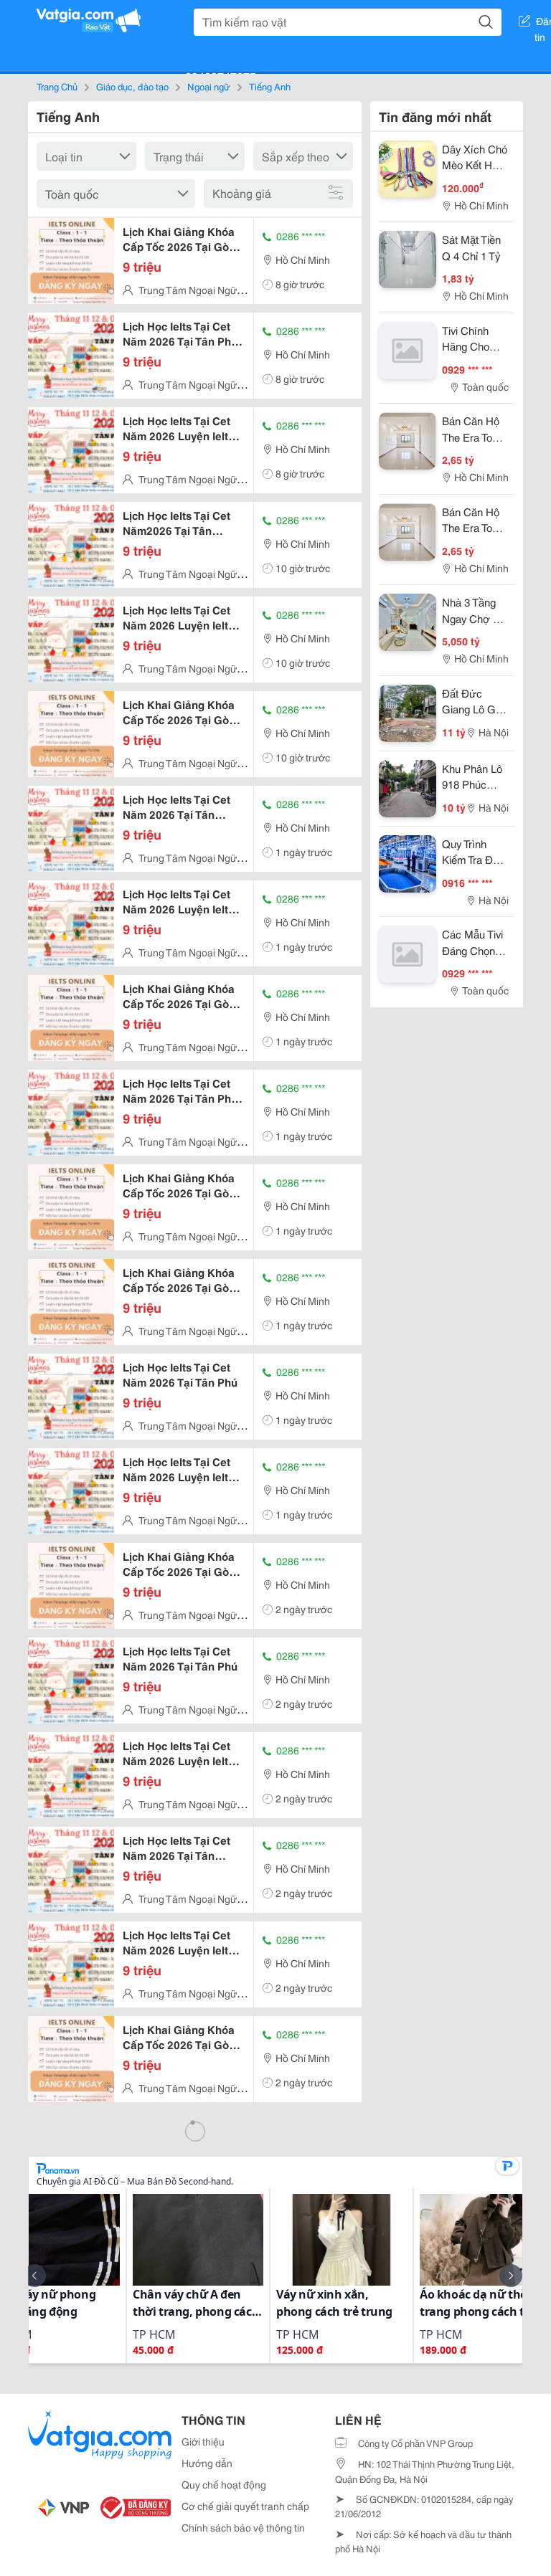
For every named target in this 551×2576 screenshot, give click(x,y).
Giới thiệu (203, 2441)
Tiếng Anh (270, 86)
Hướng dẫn (207, 2463)
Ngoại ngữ (209, 86)
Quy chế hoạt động (224, 2484)
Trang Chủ (57, 86)
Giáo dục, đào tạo (132, 86)
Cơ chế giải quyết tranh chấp (245, 2506)
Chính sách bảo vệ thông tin (243, 2527)
